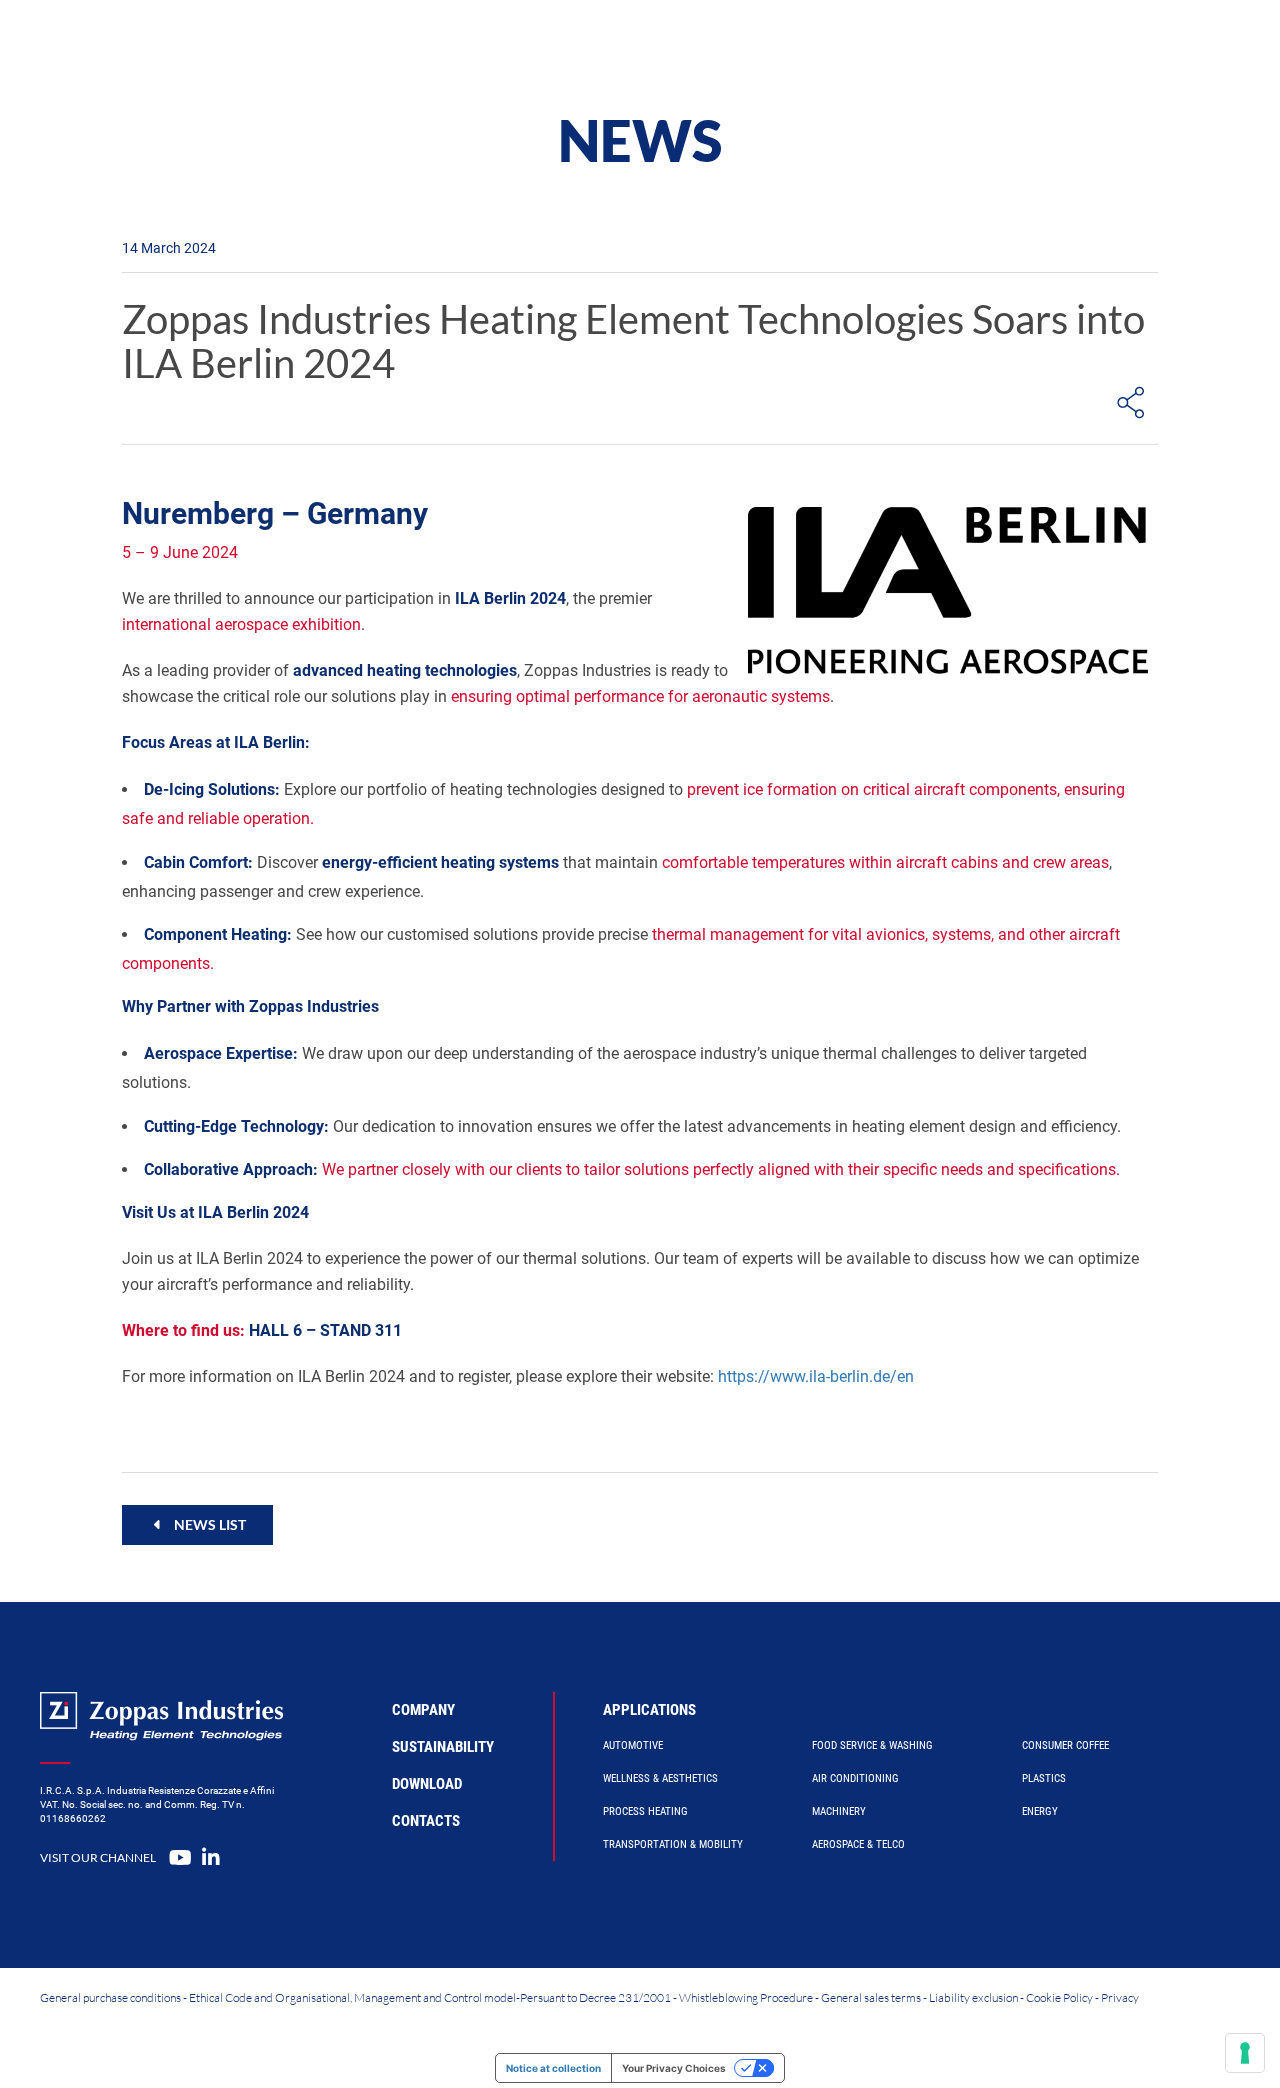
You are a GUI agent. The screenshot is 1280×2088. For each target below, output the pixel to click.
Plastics (1044, 1778)
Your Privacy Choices (674, 2068)
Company (817, 44)
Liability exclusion (973, 1997)
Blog (912, 44)
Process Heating (645, 1811)
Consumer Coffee (1065, 1745)
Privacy (1120, 1997)
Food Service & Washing (872, 1745)
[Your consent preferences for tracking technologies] (1245, 2053)
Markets (706, 44)
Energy (1040, 1811)
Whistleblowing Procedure (746, 1997)
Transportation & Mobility (673, 1844)
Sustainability (443, 1747)
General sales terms (871, 1997)
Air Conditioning (855, 1778)
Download (427, 1784)
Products (445, 44)
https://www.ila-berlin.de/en (816, 1376)
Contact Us (1016, 44)
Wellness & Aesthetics (660, 1778)
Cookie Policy (1059, 1997)
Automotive (633, 1745)
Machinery (839, 1811)
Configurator (577, 44)
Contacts (426, 1821)
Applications (649, 1710)
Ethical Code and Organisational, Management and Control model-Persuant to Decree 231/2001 (430, 1997)
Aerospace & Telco (858, 1844)
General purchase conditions (110, 1997)
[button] (197, 1524)
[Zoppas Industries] (206, 45)
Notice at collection (553, 2068)
